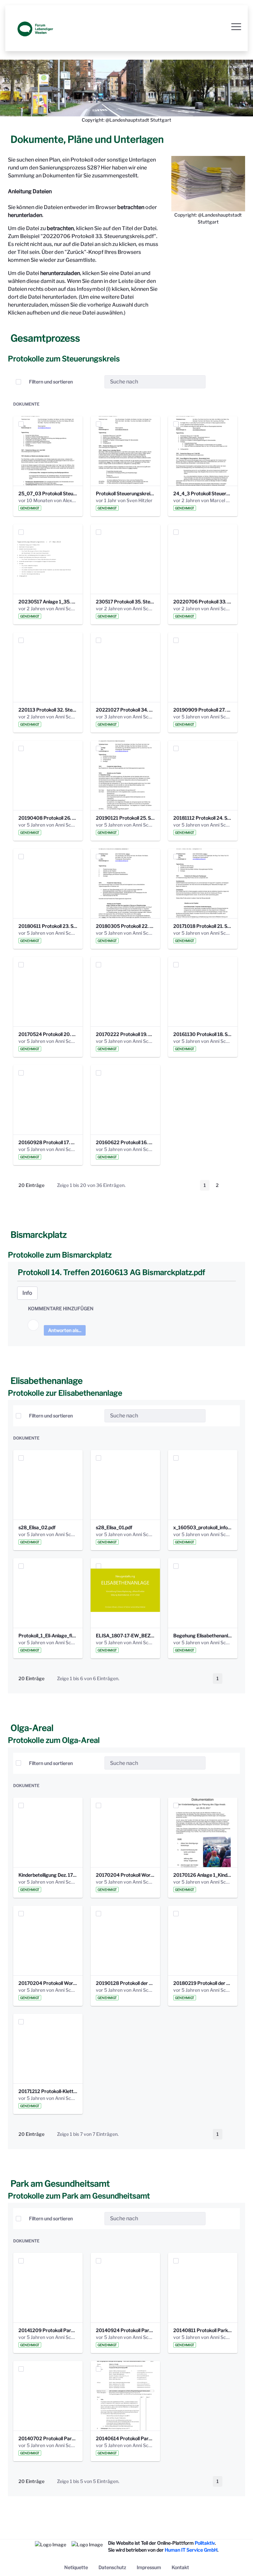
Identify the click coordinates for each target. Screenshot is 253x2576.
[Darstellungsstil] (232, 382)
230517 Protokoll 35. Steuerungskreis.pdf (125, 602)
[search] (198, 382)
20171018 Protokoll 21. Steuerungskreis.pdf (203, 926)
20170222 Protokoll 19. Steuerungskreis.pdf (125, 1034)
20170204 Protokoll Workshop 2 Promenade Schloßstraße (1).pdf (125, 1875)
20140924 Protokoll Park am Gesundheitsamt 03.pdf (125, 2330)
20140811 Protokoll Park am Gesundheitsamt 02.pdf (203, 2330)
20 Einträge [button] (36, 1186)
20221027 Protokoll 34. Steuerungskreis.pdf (125, 710)
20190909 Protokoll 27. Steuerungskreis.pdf (203, 710)
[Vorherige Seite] (191, 1185)
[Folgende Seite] (231, 1185)
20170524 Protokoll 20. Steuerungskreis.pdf (48, 1034)
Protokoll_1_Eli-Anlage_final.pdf (48, 1636)
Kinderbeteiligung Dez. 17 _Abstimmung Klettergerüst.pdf (48, 1875)
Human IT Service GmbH (191, 2550)
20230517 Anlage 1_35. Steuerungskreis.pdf (48, 602)
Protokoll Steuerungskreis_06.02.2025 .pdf (125, 493)
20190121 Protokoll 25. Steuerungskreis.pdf (125, 818)
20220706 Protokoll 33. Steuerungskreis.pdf (203, 602)
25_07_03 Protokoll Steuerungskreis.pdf (48, 493)
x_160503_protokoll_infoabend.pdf (203, 1527)
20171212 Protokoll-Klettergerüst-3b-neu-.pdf (48, 2091)
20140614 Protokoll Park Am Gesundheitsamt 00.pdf (125, 2438)
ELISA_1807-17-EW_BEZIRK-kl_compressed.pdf (125, 1636)
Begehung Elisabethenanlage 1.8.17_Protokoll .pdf (203, 1636)
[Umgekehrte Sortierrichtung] (94, 382)
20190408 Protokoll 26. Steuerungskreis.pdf (48, 818)
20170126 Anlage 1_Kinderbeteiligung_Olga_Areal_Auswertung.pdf (203, 1875)
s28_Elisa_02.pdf (37, 1527)
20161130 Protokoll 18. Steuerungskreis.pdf (203, 1034)
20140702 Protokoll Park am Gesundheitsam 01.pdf (48, 2438)
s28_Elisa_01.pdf (114, 1527)
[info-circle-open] (216, 382)
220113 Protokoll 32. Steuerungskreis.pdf (48, 710)
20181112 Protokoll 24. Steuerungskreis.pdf (203, 818)
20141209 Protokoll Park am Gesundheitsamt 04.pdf (48, 2330)
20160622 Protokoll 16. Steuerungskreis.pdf (125, 1142)
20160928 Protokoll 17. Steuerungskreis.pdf (48, 1142)
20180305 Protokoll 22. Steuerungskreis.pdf (125, 926)
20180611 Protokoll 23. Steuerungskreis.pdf (48, 926)
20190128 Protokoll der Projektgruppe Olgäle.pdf (125, 1983)
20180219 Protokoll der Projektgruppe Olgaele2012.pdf (203, 1983)
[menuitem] (76, 2567)
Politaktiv (205, 2543)
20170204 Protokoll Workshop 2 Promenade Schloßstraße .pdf (48, 1983)
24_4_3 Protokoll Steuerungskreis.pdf (203, 493)
